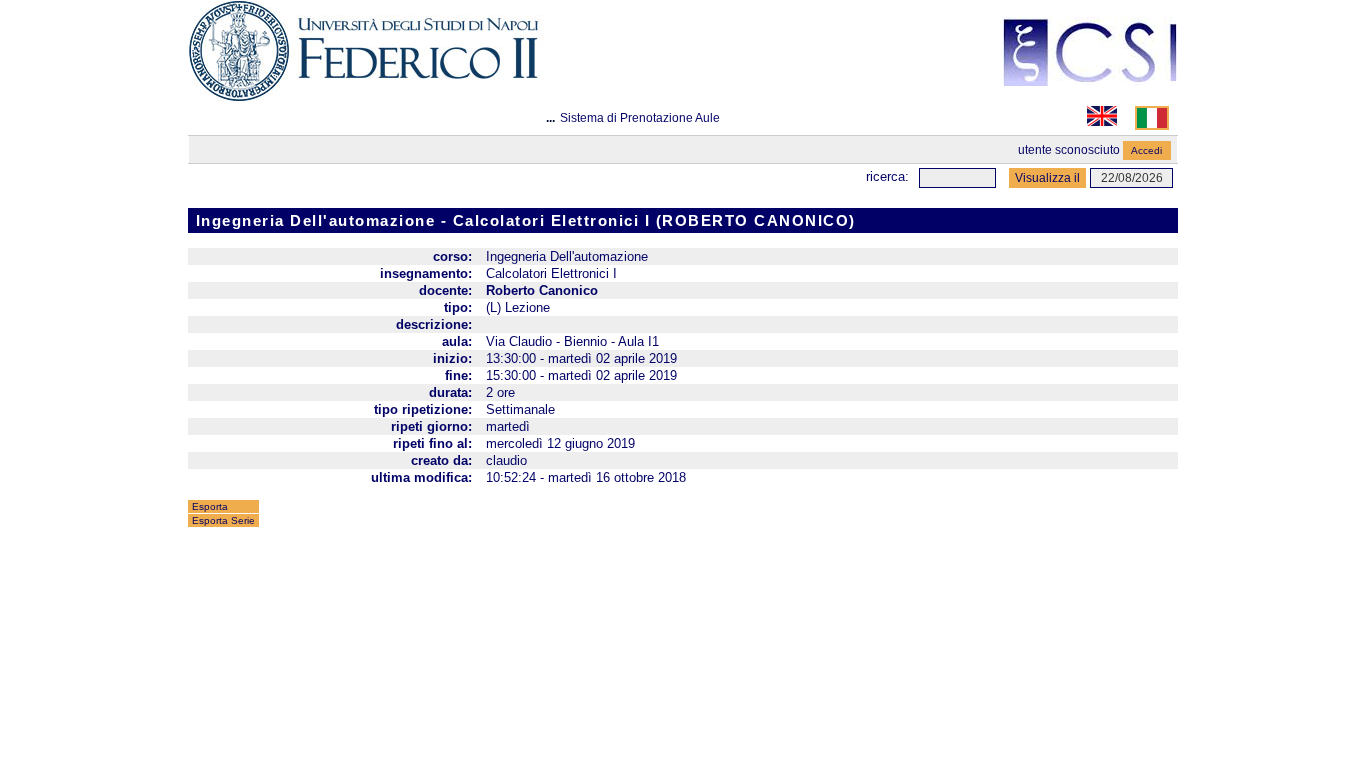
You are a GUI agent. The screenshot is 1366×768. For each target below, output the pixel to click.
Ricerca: (887, 176)
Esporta (210, 506)
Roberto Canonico (542, 290)
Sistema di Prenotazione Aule (640, 118)
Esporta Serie (223, 520)
